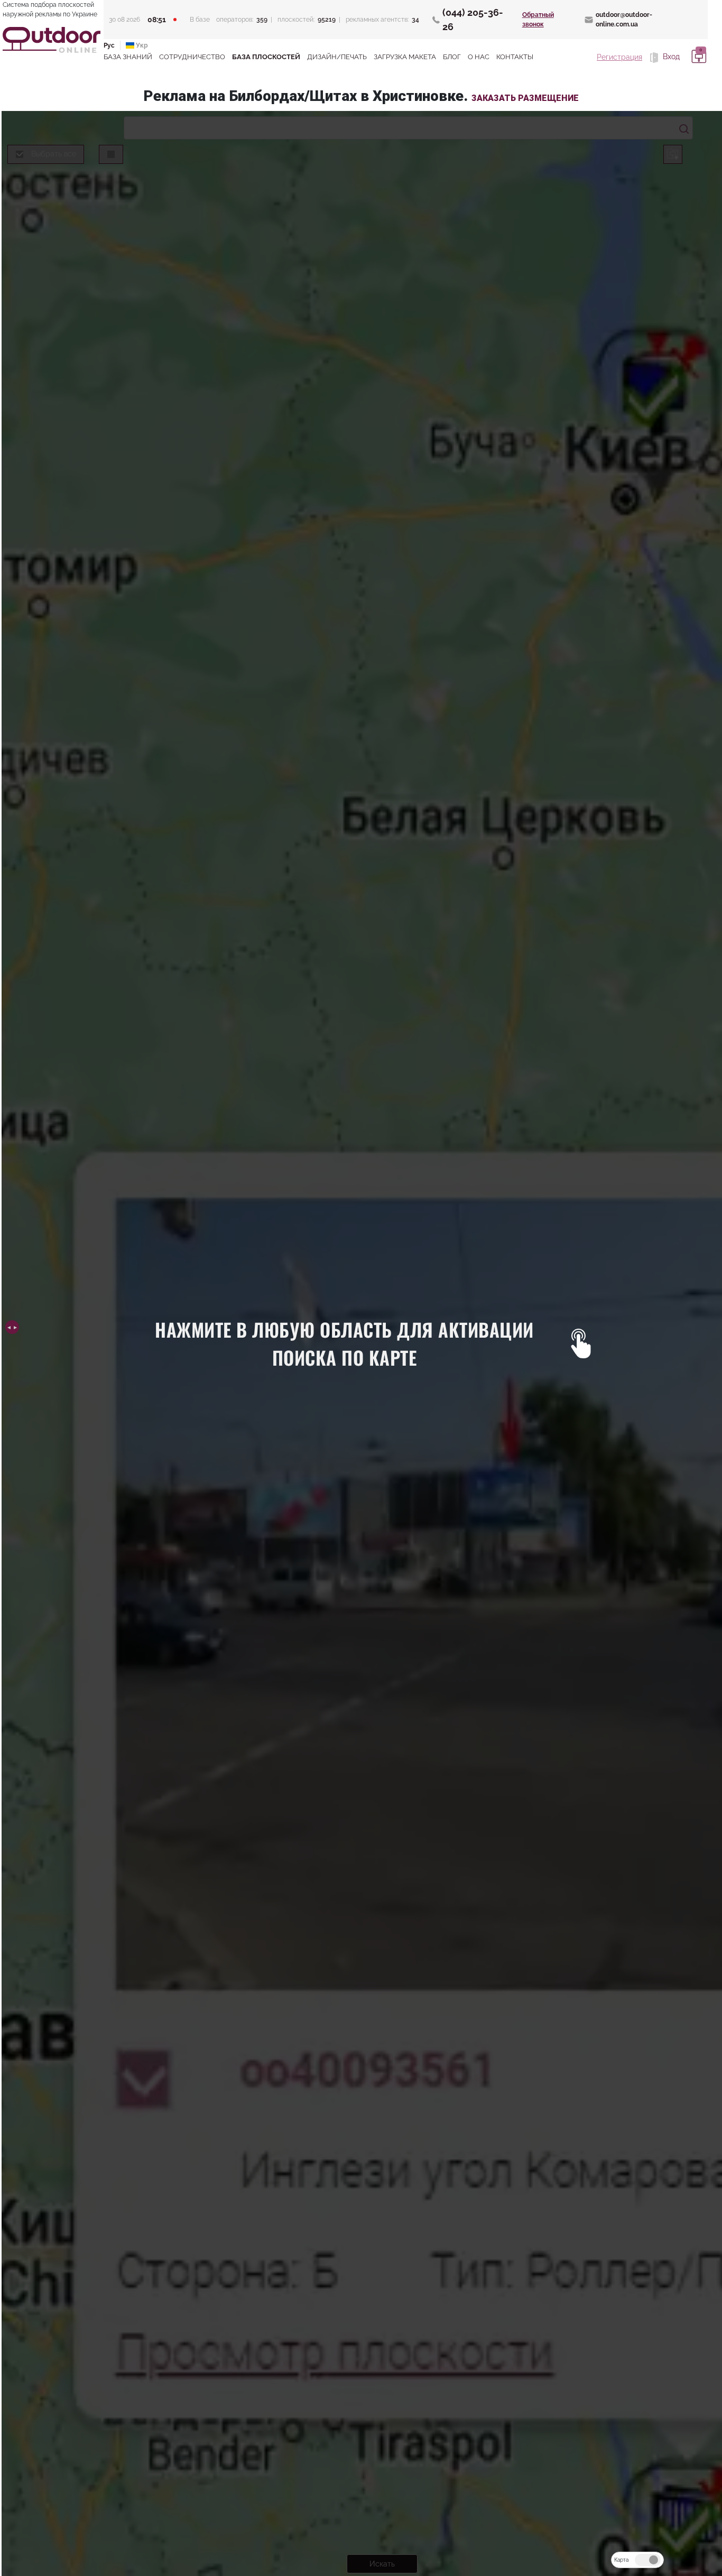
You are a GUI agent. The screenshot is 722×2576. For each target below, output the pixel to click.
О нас (479, 57)
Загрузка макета (405, 57)
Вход (670, 57)
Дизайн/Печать (337, 57)
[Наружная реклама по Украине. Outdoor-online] (52, 40)
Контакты (515, 57)
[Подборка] (697, 57)
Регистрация (619, 57)
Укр (141, 45)
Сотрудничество (192, 57)
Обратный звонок (538, 20)
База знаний (128, 57)
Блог (452, 57)
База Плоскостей (266, 57)
